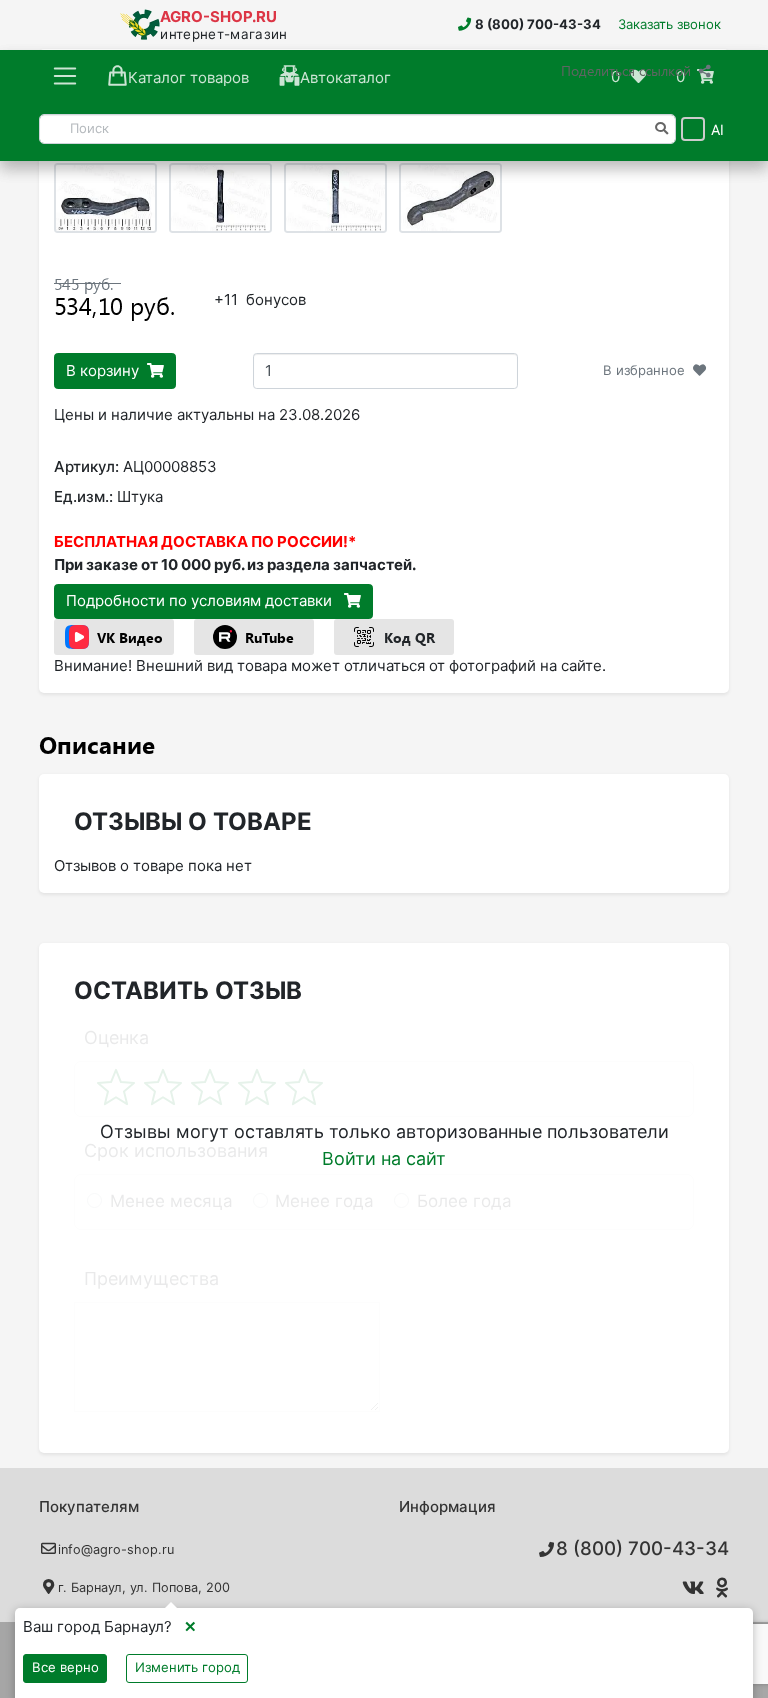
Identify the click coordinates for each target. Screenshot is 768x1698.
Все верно (65, 1667)
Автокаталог (345, 77)
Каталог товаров (188, 77)
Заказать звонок (669, 24)
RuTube (269, 637)
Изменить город (187, 1667)
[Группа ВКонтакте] (689, 1588)
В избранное (644, 370)
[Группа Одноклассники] (719, 1588)
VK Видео (130, 637)
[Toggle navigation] (65, 77)
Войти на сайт (384, 1158)
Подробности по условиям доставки (201, 600)
